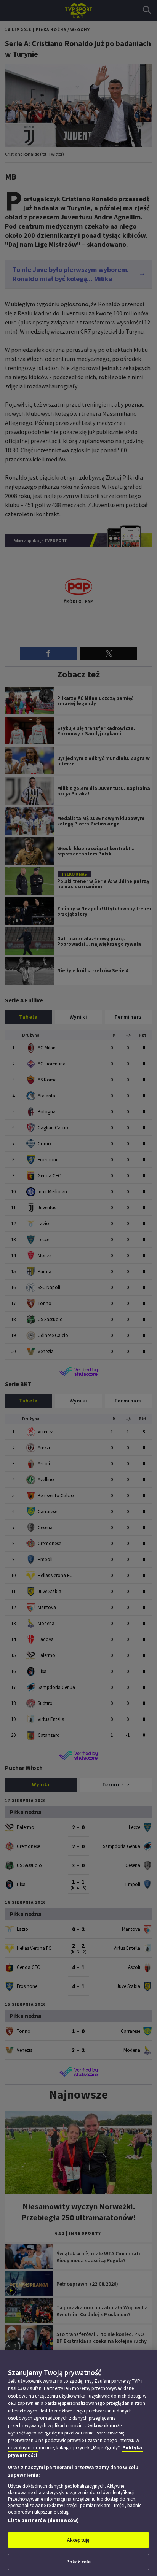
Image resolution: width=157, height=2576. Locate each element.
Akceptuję (78, 2540)
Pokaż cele (78, 2562)
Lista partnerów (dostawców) (43, 2520)
